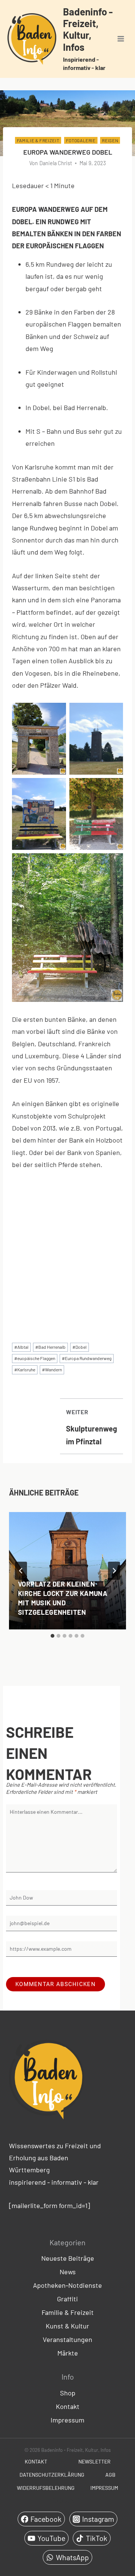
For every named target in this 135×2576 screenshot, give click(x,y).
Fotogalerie (81, 140)
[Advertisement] (67, 1250)
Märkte (68, 2353)
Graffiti (67, 2299)
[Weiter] (114, 1571)
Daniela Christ (56, 163)
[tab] (52, 1636)
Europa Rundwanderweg (87, 1358)
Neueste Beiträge (68, 2258)
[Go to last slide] (21, 1571)
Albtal (21, 1347)
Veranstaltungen (67, 2339)
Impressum (67, 2420)
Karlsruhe (25, 1369)
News (68, 2272)
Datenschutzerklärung (52, 2475)
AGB (110, 2475)
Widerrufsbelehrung (46, 2488)
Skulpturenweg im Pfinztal (91, 1427)
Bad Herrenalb (50, 1347)
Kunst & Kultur (67, 2326)
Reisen (110, 140)
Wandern (52, 1369)
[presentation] (67, 1571)
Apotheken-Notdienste (67, 2285)
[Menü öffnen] (121, 39)
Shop (68, 2393)
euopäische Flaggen (35, 1358)
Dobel (79, 1347)
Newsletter (94, 2461)
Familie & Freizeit (38, 140)
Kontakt (68, 2406)
